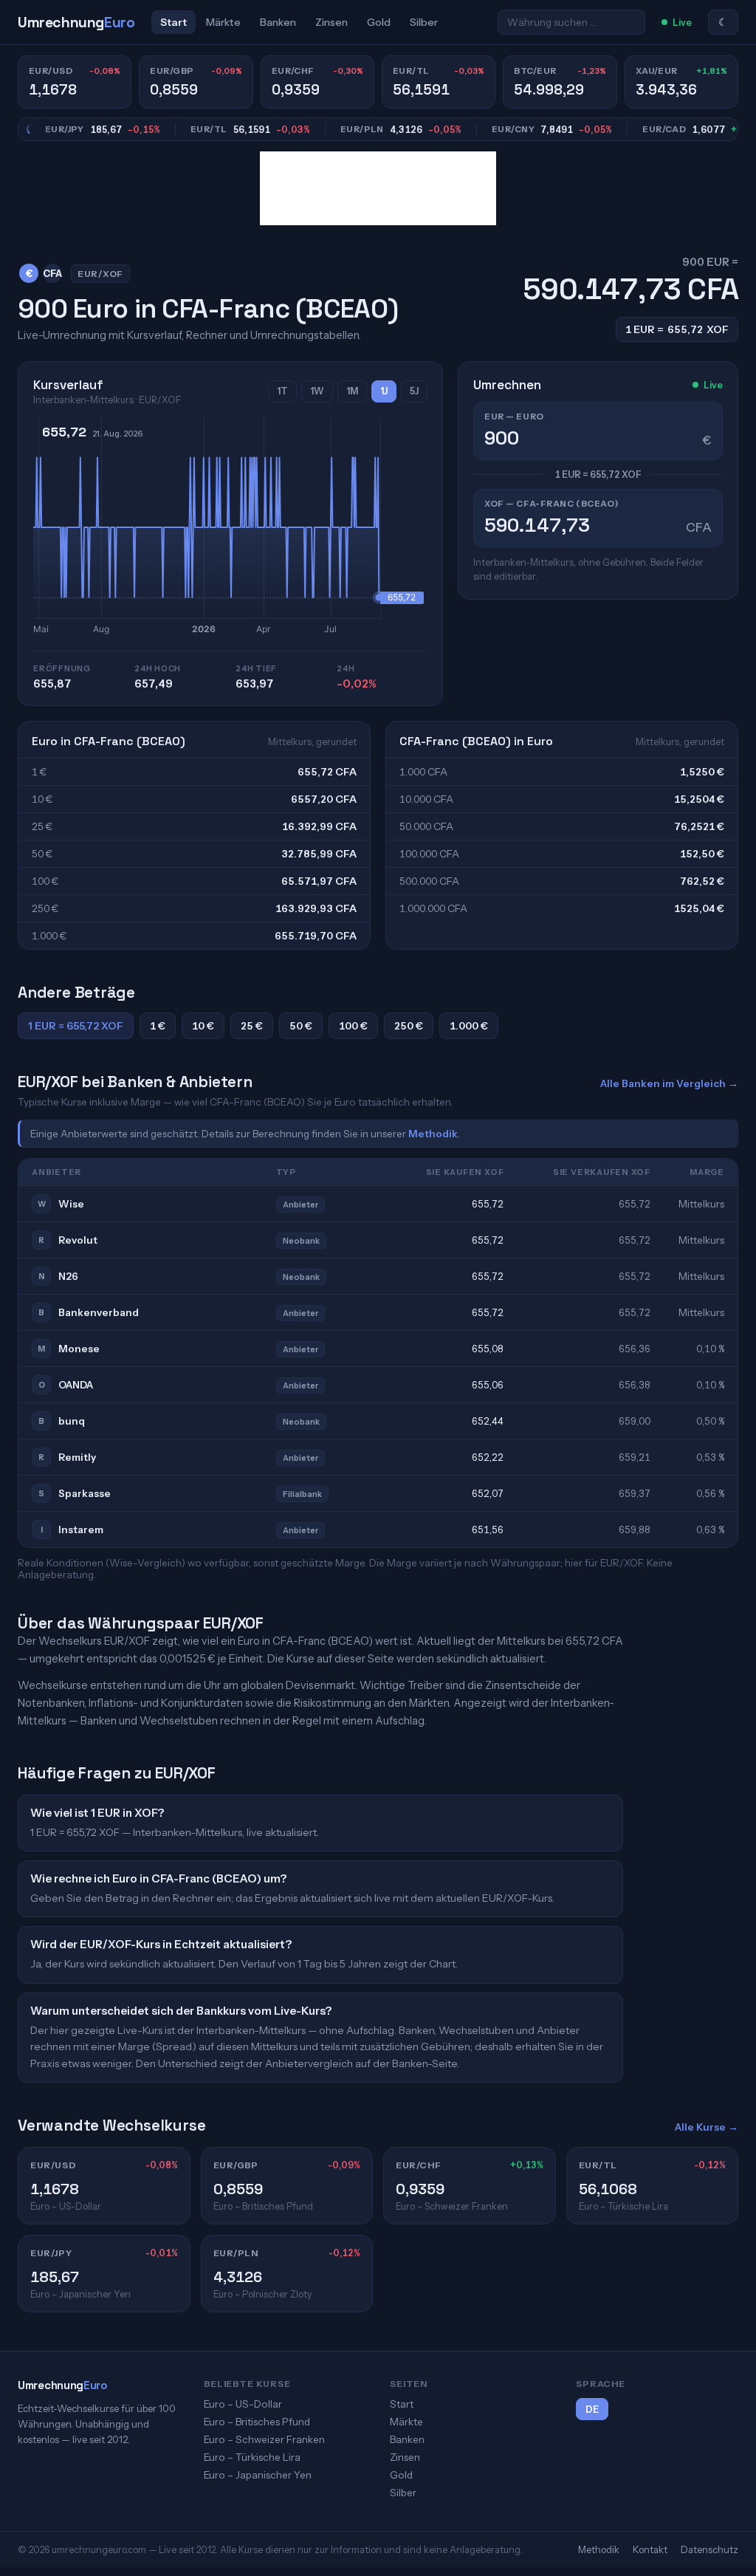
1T (282, 391)
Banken (278, 22)
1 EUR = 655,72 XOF (76, 1026)
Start (173, 22)
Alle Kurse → (707, 2127)
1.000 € (469, 1026)
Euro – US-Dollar (243, 2404)
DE (592, 2409)
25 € (252, 1026)
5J (414, 391)
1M (352, 391)
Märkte (223, 22)
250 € (409, 1026)
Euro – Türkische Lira (252, 2457)
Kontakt (650, 2549)
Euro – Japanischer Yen (258, 2475)
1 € (158, 1026)
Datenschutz (709, 2549)
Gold (379, 22)
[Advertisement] (378, 188)
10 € (203, 1026)
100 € (353, 1026)
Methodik (433, 1134)
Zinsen (331, 22)
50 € (301, 1026)
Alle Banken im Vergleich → (669, 1083)
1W (317, 391)
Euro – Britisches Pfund (257, 2422)
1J (384, 391)
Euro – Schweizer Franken (264, 2439)
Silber (424, 22)
